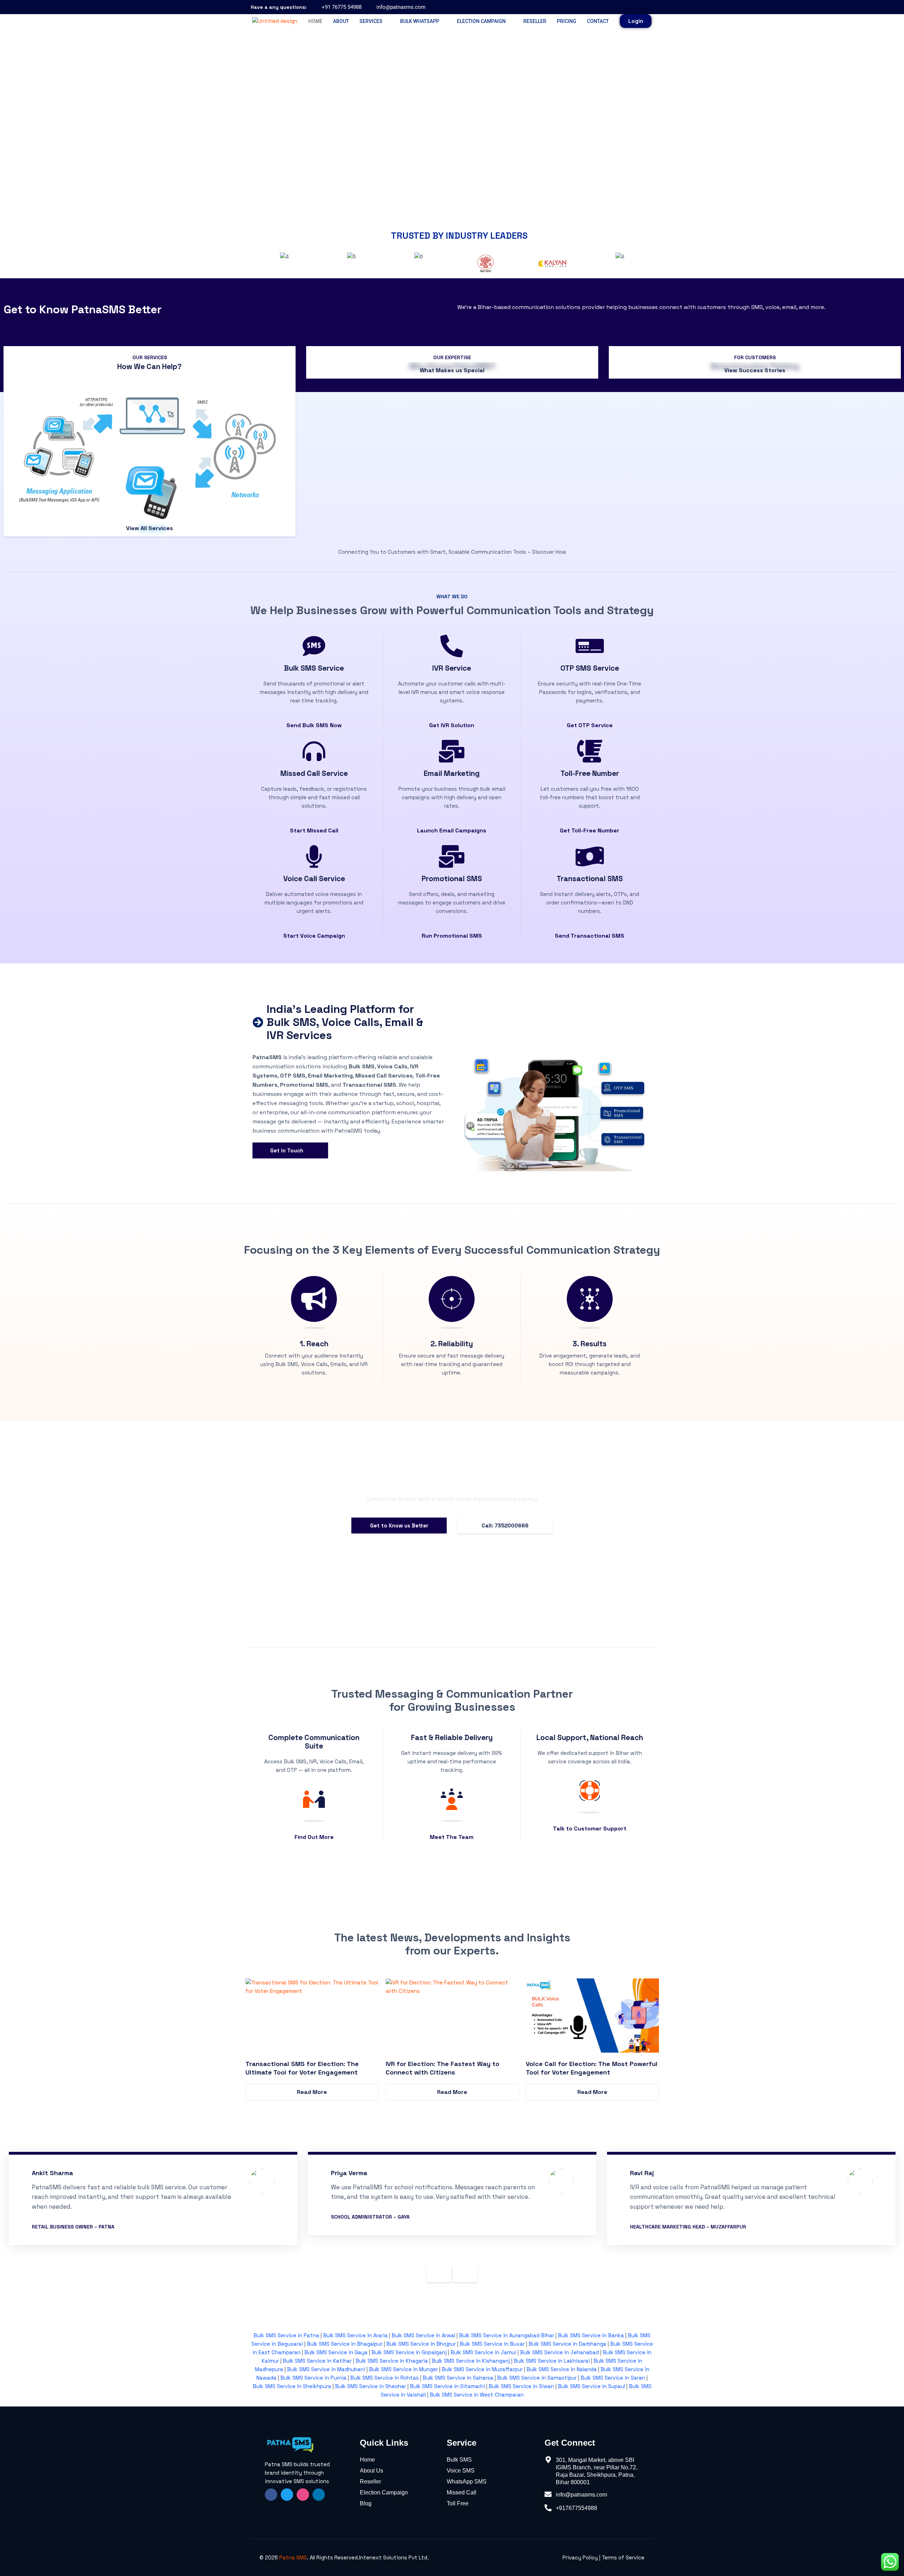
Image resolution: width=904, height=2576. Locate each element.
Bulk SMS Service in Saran (613, 2378)
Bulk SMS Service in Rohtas (385, 2378)
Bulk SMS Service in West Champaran (477, 2395)
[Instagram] (631, 7)
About (341, 21)
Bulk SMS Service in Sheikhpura (292, 2386)
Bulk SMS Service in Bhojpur (421, 2344)
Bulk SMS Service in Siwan (521, 2386)
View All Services (150, 528)
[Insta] (303, 2495)
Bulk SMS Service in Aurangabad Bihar (507, 2335)
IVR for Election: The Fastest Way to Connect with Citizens (442, 2068)
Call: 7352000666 (505, 1526)
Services (371, 21)
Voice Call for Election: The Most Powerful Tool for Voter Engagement (592, 2068)
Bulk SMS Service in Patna (286, 2335)
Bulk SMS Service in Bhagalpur (345, 2344)
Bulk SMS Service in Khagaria (392, 2361)
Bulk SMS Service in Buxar (492, 2344)
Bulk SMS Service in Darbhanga (567, 2344)
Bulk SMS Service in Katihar (317, 2361)
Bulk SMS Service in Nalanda (561, 2369)
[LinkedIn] (646, 7)
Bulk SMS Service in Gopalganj (409, 2352)
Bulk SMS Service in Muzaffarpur (482, 2369)
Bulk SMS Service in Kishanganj (471, 2361)
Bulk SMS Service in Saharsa (458, 2378)
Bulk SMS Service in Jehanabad (560, 2352)
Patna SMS (293, 2557)
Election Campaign (481, 21)
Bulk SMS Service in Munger (403, 2369)
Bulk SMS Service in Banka (591, 2335)
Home (315, 21)
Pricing (567, 21)
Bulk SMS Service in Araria (355, 2335)
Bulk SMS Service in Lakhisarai (552, 2361)
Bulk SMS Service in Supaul (591, 2386)
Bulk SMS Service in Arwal (423, 2335)
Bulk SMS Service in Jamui (483, 2352)
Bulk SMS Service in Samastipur (537, 2378)
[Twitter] (287, 2495)
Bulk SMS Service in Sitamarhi (447, 2386)
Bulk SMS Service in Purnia (313, 2378)
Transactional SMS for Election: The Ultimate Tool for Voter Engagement (302, 2068)
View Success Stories (755, 370)
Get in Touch (290, 1150)
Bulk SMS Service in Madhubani (326, 2369)
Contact (598, 21)
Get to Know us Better (399, 1526)
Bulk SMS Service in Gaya (336, 2352)
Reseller (535, 21)
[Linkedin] (319, 2495)
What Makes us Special (452, 370)
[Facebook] (615, 7)
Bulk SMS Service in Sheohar (371, 2386)
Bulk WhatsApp (420, 21)
